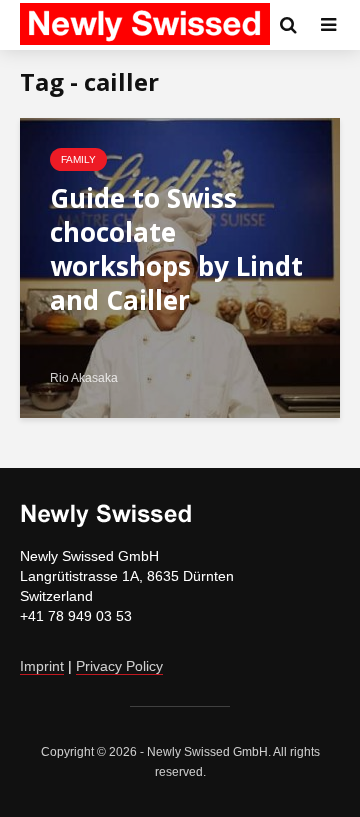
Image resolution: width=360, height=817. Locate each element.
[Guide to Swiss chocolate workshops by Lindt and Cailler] (180, 266)
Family (78, 159)
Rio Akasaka (84, 378)
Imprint (42, 666)
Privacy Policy (119, 666)
